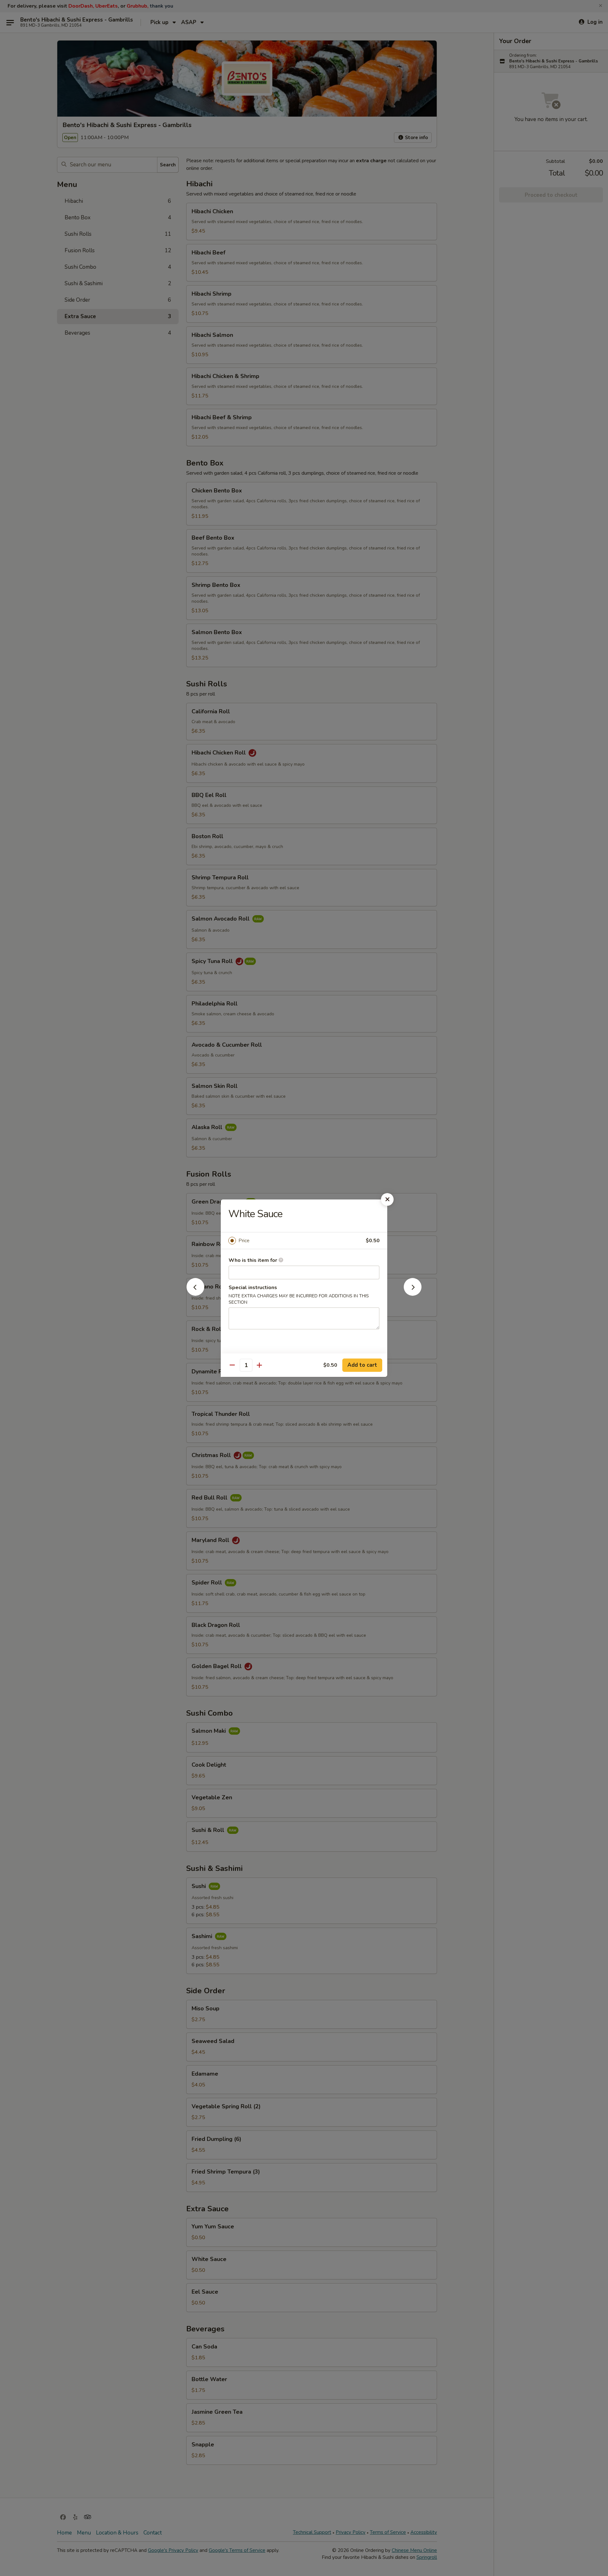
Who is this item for (253, 1260)
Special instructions (253, 1288)
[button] (195, 1294)
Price (244, 1241)
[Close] (387, 1199)
